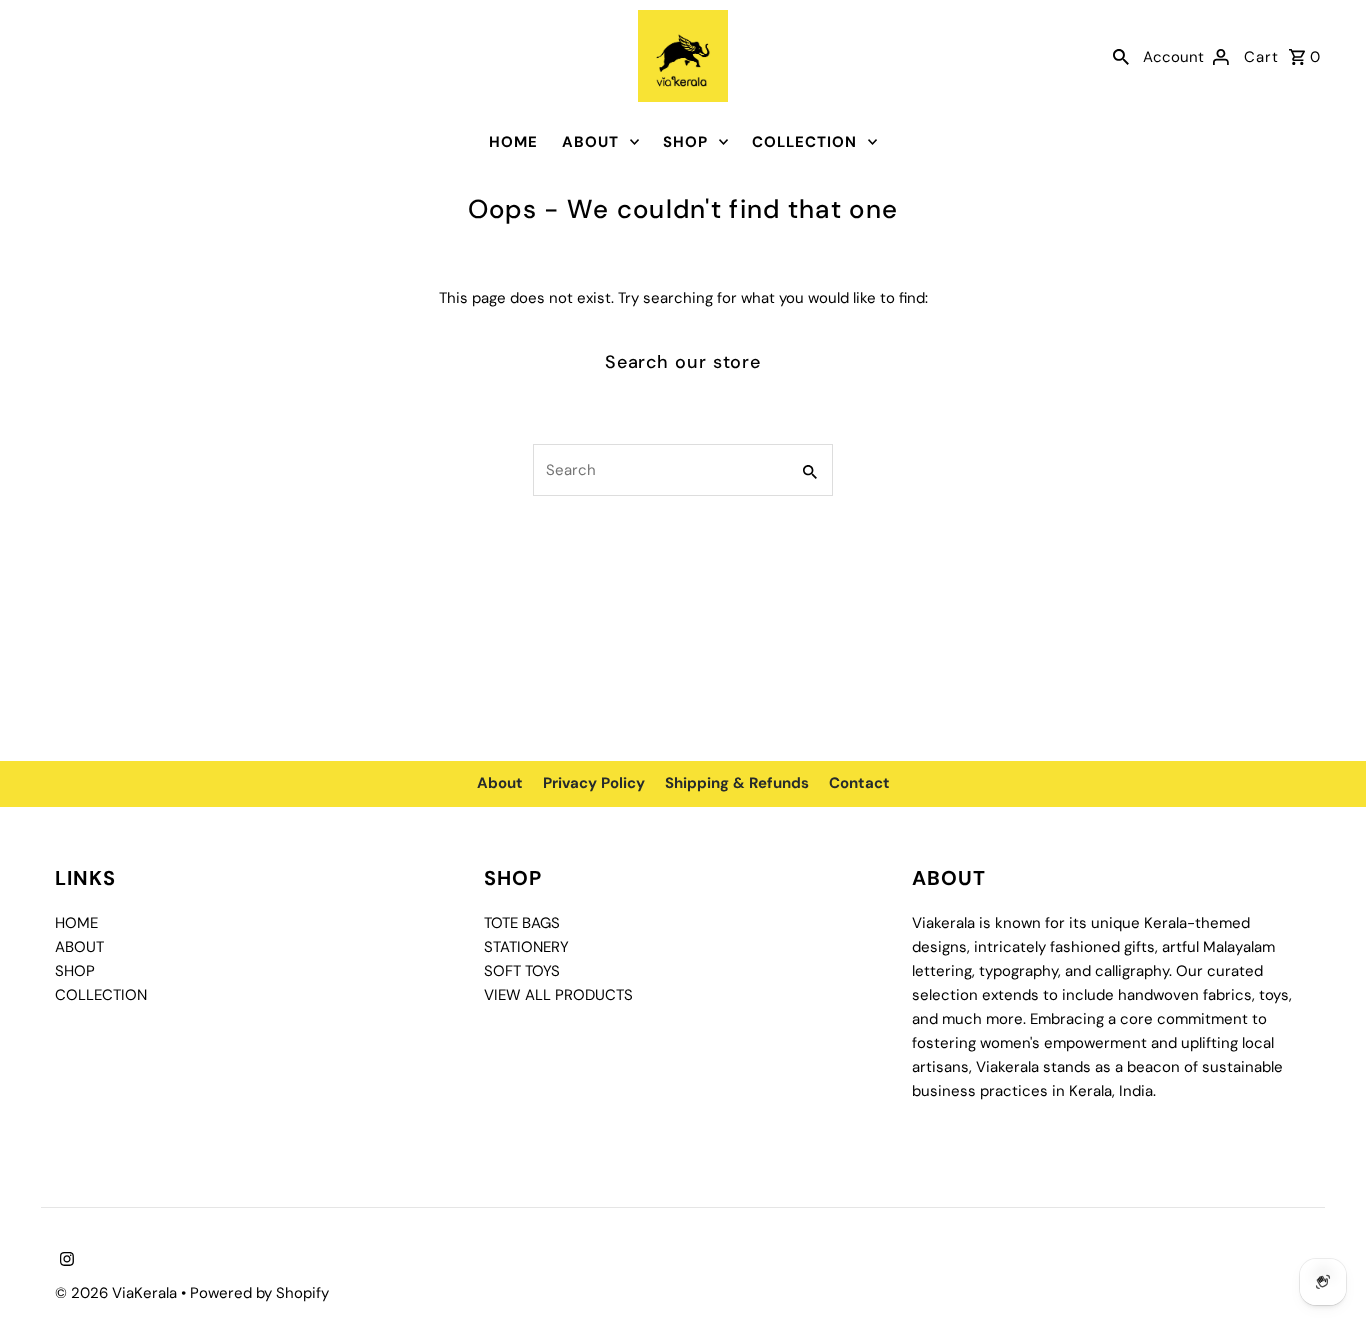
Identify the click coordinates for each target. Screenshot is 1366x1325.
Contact (859, 783)
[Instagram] (64, 1261)
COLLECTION (804, 142)
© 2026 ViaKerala (118, 1293)
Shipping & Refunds (737, 783)
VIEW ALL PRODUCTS (558, 995)
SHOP (685, 142)
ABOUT (590, 142)
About (500, 783)
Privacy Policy (594, 783)
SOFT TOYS (522, 971)
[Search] (1121, 56)
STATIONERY (526, 947)
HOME (513, 142)
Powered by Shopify (259, 1293)
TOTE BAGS (522, 923)
